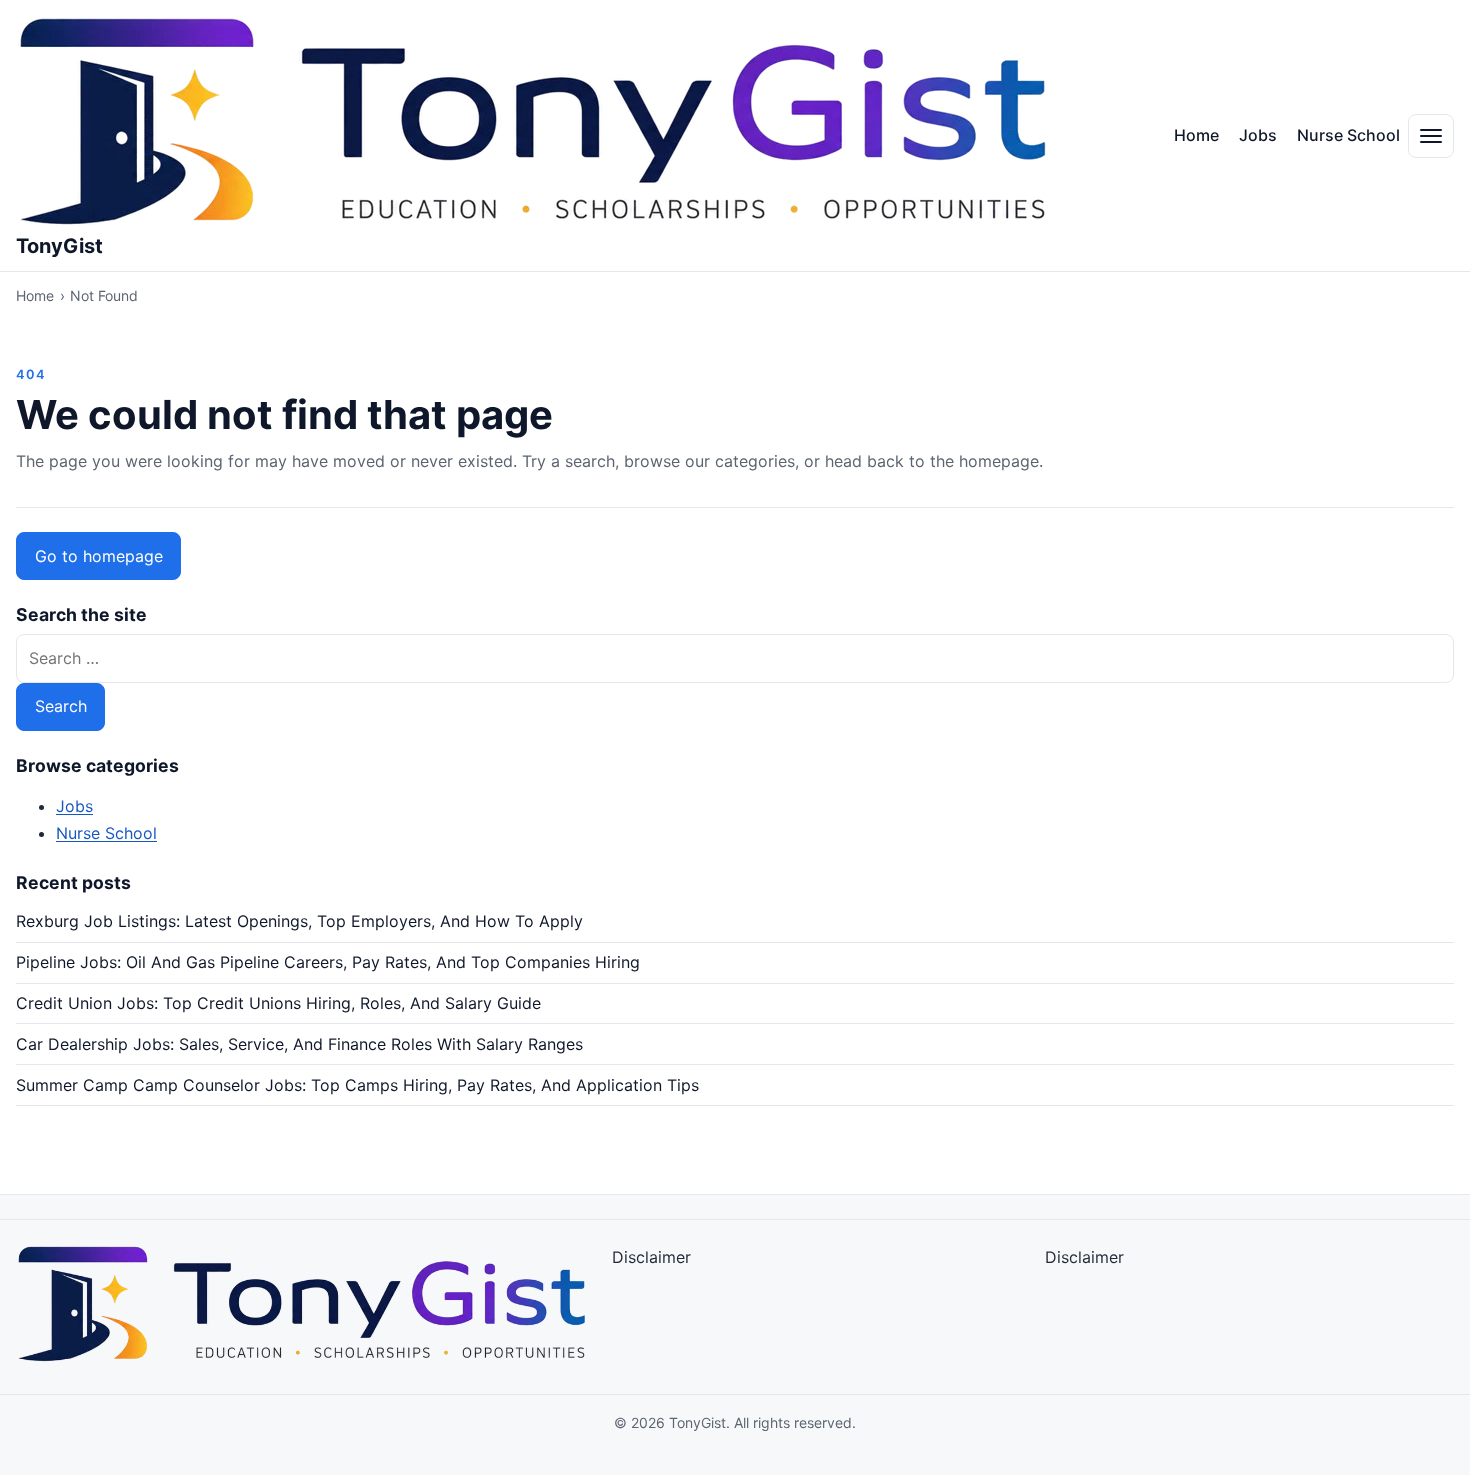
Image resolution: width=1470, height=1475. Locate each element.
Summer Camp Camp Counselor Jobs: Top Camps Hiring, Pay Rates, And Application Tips (357, 1085)
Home (1196, 135)
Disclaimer (651, 1257)
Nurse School (1348, 135)
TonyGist (59, 246)
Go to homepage (99, 556)
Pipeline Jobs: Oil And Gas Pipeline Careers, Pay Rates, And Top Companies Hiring (328, 962)
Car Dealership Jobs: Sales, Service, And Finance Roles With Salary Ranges (299, 1044)
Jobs (1258, 135)
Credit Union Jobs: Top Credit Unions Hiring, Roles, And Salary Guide (278, 1003)
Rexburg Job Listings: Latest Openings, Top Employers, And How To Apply (299, 921)
